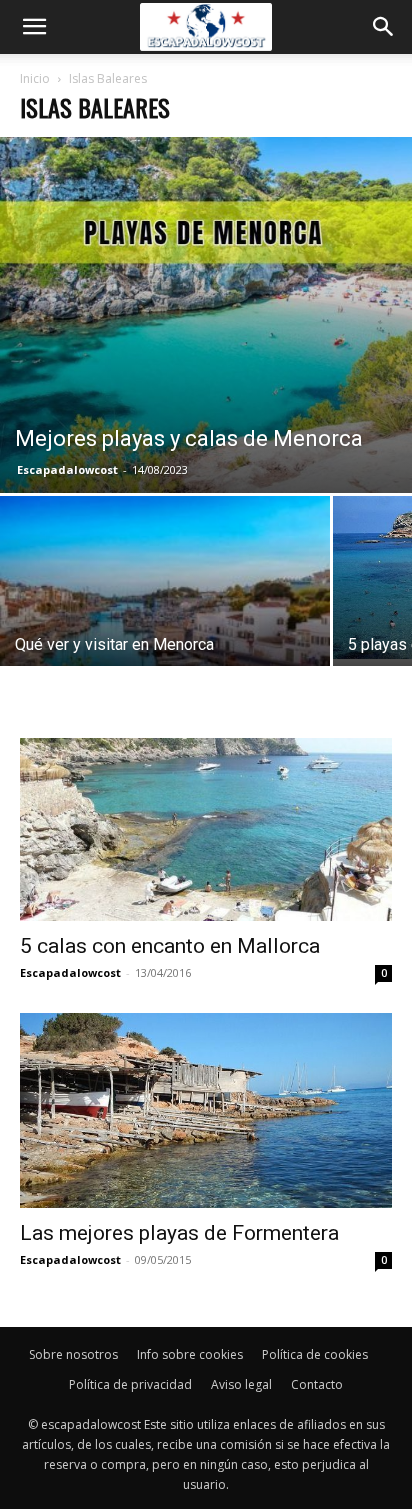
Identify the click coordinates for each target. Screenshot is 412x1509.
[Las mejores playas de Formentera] (206, 1110)
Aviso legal (241, 1384)
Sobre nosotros (73, 1354)
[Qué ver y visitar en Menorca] (165, 619)
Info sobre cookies (190, 1354)
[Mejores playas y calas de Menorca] (206, 315)
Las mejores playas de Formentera (179, 1233)
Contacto (317, 1384)
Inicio (35, 78)
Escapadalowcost (67, 469)
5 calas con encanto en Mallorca (170, 946)
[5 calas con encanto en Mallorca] (206, 829)
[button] (34, 27)
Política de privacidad (130, 1384)
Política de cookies (315, 1354)
